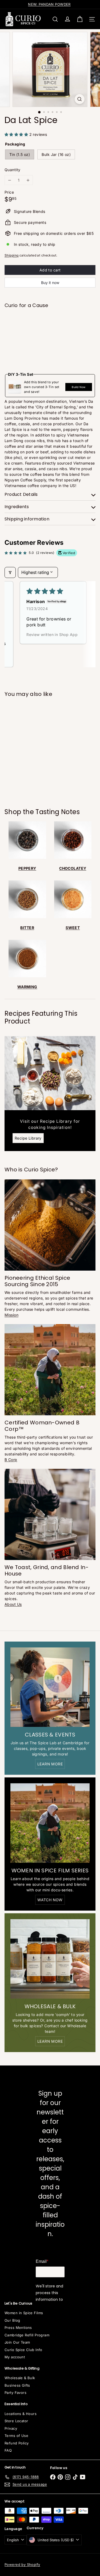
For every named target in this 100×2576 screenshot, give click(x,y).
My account (15, 2357)
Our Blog (12, 2320)
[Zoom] (80, 99)
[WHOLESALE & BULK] (50, 1959)
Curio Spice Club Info (23, 2350)
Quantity (12, 170)
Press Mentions (18, 2328)
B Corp (11, 1460)
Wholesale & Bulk (20, 2378)
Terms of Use (16, 2436)
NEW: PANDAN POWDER (49, 4)
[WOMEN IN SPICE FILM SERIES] (50, 1823)
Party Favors (15, 2393)
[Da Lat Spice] (50, 331)
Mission (11, 1315)
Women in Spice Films (24, 2313)
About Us (13, 1604)
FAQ (8, 2450)
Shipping (11, 255)
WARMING (27, 987)
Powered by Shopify (22, 2564)
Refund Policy (17, 2443)
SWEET (73, 928)
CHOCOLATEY (73, 868)
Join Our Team (17, 2342)
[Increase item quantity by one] (28, 180)
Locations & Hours (21, 2414)
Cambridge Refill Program (27, 2335)
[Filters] (10, 572)
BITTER (27, 928)
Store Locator (16, 2421)
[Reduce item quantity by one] (9, 180)
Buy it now (50, 283)
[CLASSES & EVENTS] (50, 1687)
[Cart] (80, 19)
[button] (17, 134)
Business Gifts (17, 2385)
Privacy (11, 2428)
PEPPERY (27, 868)
